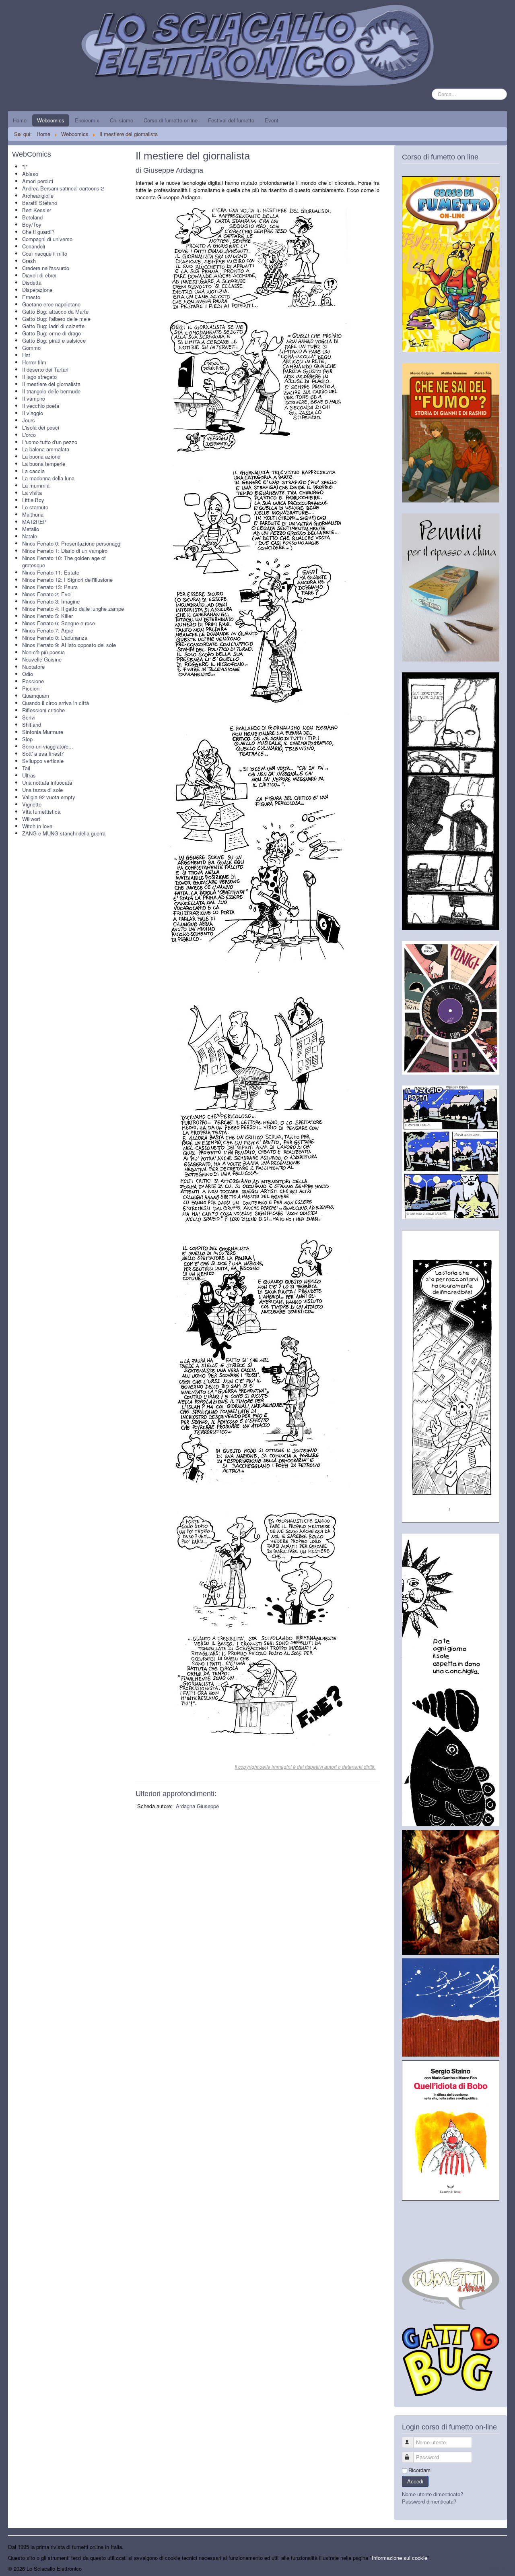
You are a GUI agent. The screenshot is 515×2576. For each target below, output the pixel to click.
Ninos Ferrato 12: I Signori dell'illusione (67, 580)
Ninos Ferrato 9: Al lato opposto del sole (69, 645)
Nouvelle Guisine (42, 659)
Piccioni (31, 688)
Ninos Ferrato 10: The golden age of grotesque (64, 561)
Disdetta (32, 282)
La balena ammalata (46, 449)
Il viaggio (33, 413)
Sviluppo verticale (43, 761)
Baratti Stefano (40, 203)
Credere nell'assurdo (46, 268)
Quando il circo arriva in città (56, 703)
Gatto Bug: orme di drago (51, 333)
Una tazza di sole (42, 790)
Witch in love (37, 826)
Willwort (31, 819)
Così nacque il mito (45, 253)
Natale (30, 536)
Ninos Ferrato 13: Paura (50, 587)
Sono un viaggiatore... (48, 746)
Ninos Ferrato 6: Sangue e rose (59, 623)
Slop (27, 739)
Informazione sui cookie (400, 2558)
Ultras (29, 775)
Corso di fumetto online (171, 120)
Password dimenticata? (429, 2501)
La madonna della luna (48, 478)
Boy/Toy (32, 224)
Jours (29, 420)
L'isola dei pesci (41, 427)
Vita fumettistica (41, 811)
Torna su (497, 2569)
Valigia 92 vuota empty (49, 797)
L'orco (29, 435)
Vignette (32, 804)
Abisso (30, 174)
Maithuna (33, 514)
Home (20, 120)
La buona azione (41, 456)
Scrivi (29, 717)
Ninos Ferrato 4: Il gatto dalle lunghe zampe (73, 609)
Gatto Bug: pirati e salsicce (54, 340)
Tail (26, 768)
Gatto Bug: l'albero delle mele (56, 319)
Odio (28, 674)
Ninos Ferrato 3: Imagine (51, 601)
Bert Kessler (37, 210)
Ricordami (420, 2470)
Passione (33, 681)
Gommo (31, 348)
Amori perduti (38, 181)
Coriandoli (34, 246)
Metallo (31, 529)
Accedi (415, 2481)
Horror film (34, 362)
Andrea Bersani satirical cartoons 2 (63, 188)
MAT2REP (34, 522)
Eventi (272, 120)
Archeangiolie (38, 195)
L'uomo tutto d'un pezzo (50, 442)
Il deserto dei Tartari (45, 369)
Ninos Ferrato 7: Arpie (48, 630)
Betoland (32, 217)
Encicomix (87, 120)
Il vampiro (34, 398)
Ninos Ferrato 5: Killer (47, 616)
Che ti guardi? (38, 232)
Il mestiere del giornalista (51, 384)
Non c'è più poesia (43, 652)
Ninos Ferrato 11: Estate (51, 572)
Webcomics (51, 120)
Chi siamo (122, 120)
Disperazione (37, 290)
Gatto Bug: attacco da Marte (55, 311)
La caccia (33, 471)
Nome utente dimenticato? (433, 2494)
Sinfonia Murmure (43, 732)
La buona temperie (44, 464)
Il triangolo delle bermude (51, 391)
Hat (26, 355)
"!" (25, 166)
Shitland (32, 725)
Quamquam (36, 696)
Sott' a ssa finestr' (43, 754)
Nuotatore (33, 667)
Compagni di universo (47, 239)
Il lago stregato (39, 377)
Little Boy (33, 500)
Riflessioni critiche (43, 710)
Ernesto (31, 297)
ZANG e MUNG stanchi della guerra (64, 833)
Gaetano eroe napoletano (51, 304)
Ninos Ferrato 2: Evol (47, 594)
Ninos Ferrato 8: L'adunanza (55, 638)
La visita (32, 493)
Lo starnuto (35, 507)
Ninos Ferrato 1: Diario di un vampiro (65, 551)
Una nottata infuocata (47, 783)
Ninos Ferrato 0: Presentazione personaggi (72, 543)
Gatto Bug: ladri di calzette (53, 326)
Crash (29, 261)
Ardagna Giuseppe (197, 1806)
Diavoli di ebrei (39, 275)
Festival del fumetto (231, 120)
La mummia (36, 485)
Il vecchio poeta (41, 406)
